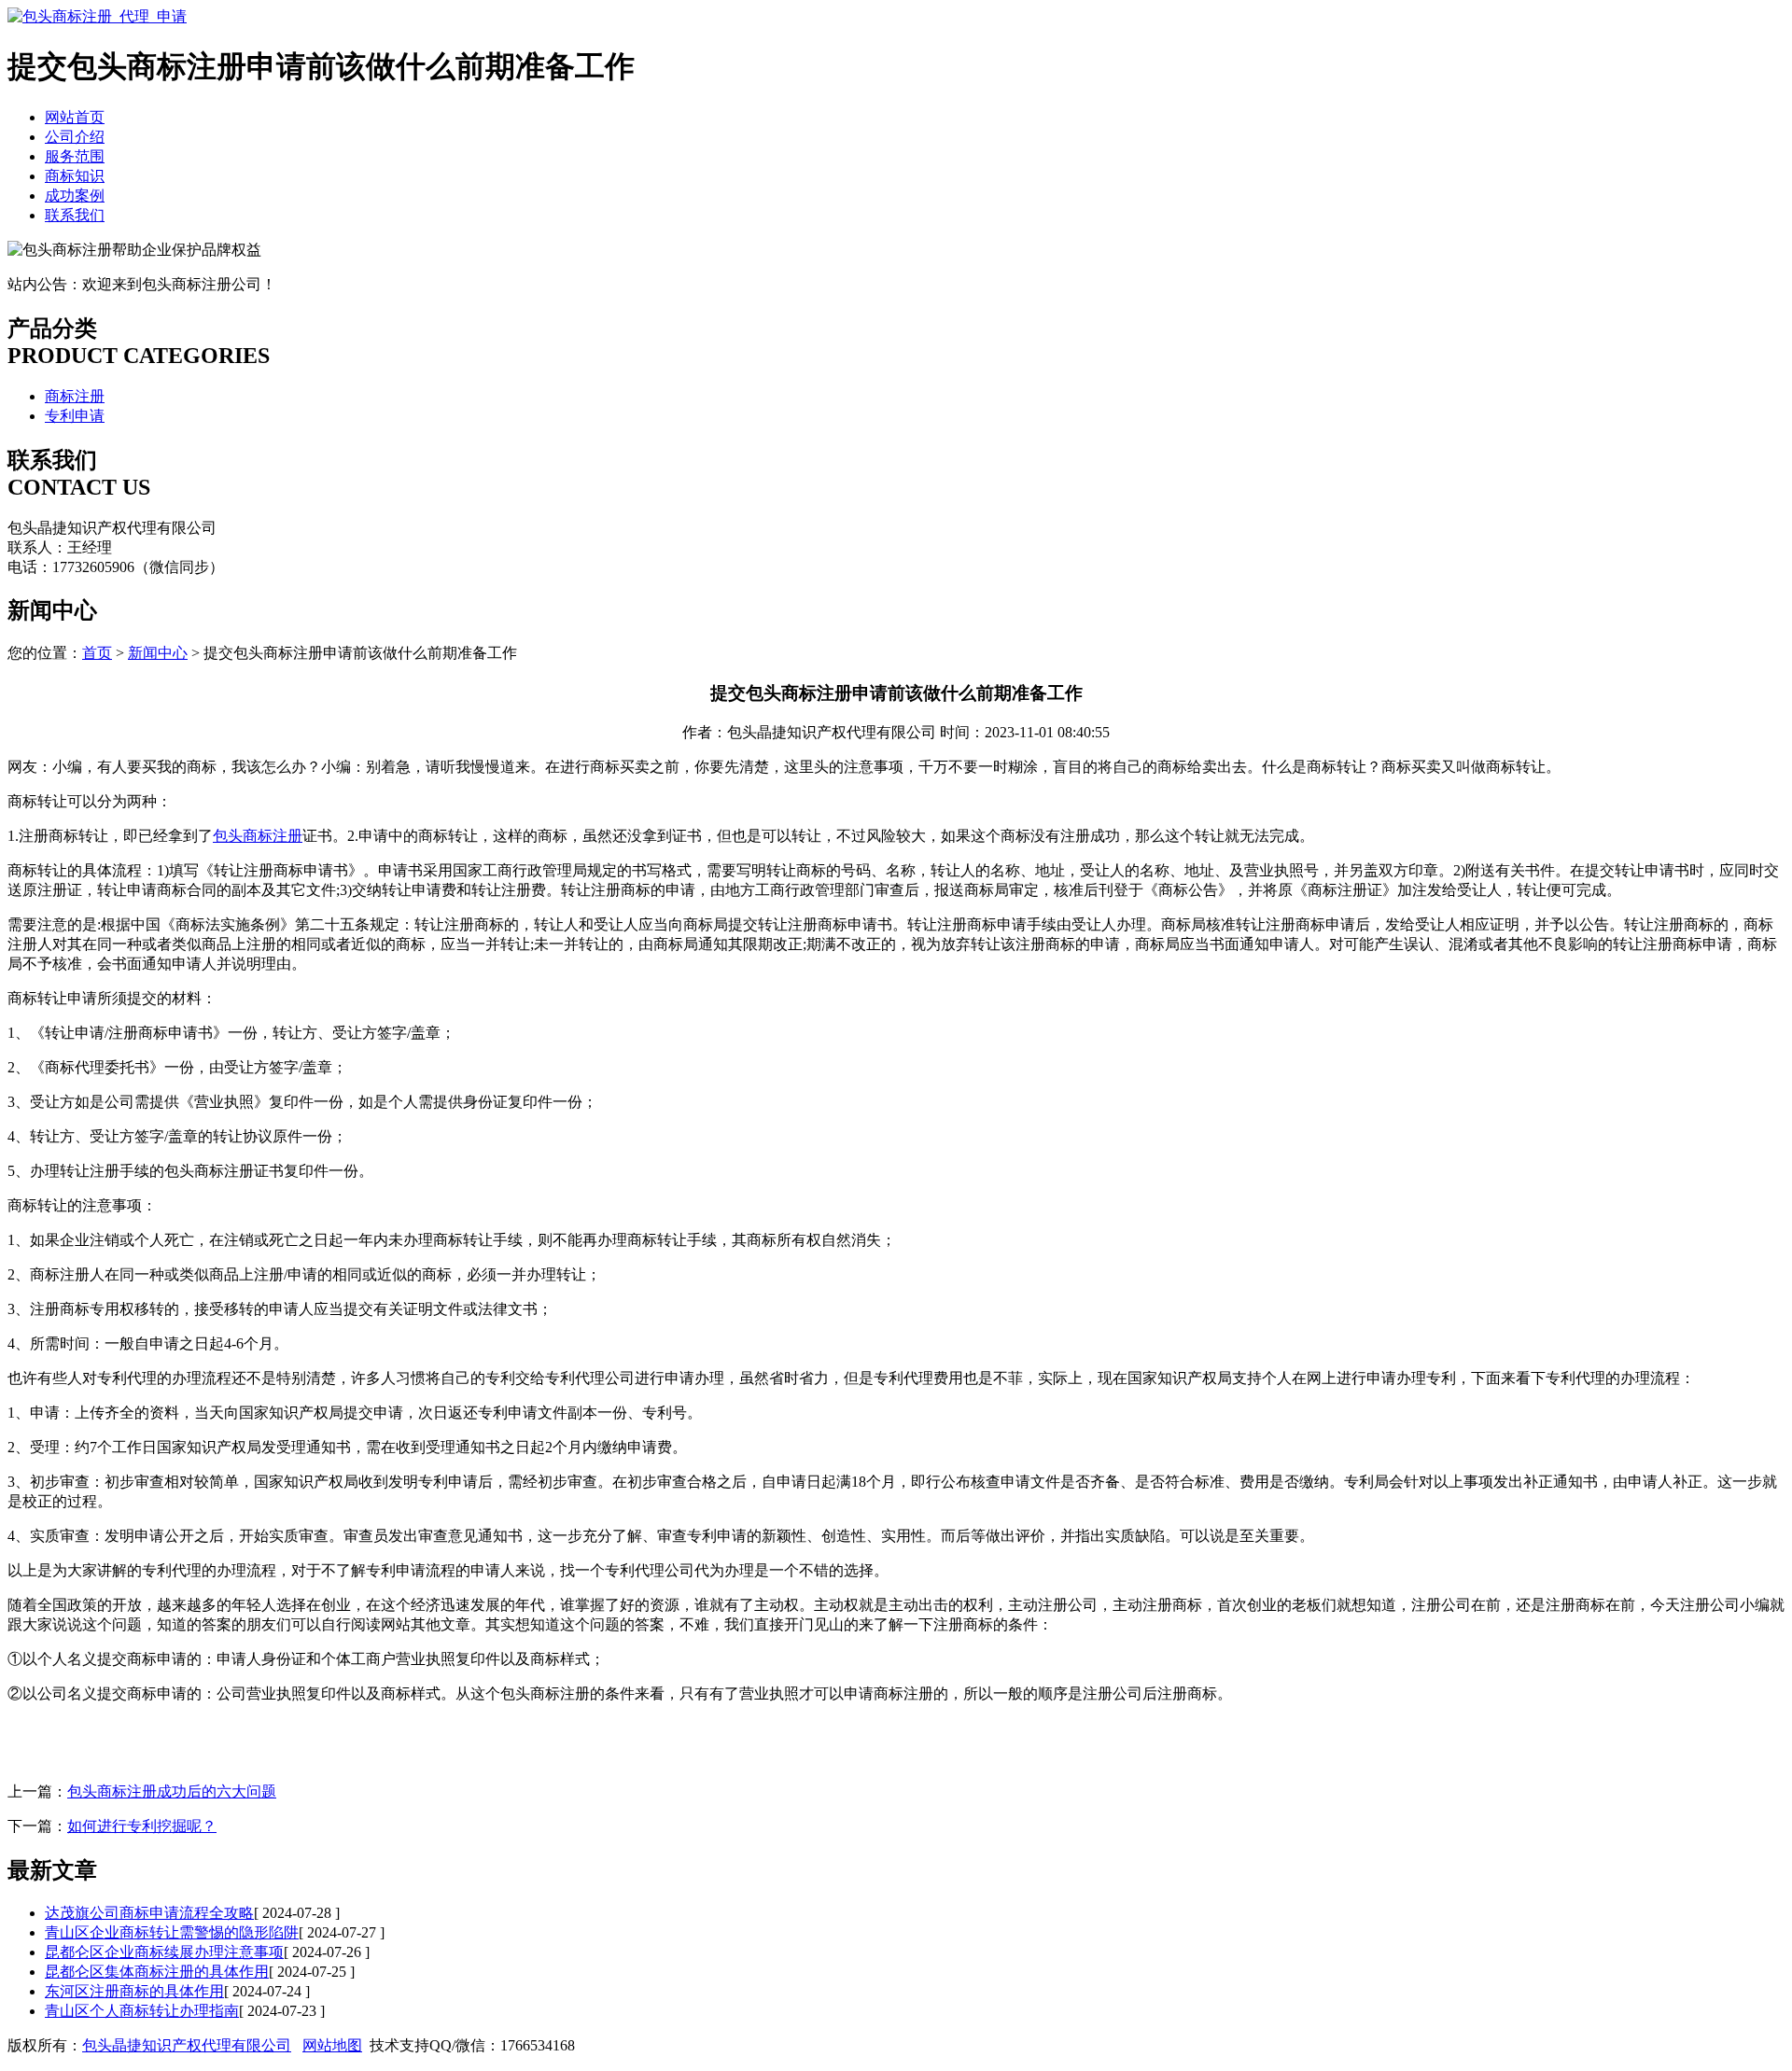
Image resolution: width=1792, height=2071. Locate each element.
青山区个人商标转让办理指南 (142, 2011)
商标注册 (75, 396)
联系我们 (75, 215)
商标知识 (75, 176)
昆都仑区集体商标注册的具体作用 (157, 1972)
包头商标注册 (258, 836)
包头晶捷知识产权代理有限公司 (187, 2045)
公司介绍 (75, 137)
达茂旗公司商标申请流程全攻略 (149, 1913)
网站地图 (332, 2045)
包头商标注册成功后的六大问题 (172, 1791)
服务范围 (75, 156)
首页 (97, 653)
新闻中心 (158, 653)
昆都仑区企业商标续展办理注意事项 (164, 1952)
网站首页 (75, 117)
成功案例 (75, 196)
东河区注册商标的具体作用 (134, 1991)
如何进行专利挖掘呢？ (142, 1826)
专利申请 (75, 416)
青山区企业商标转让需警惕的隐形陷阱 (172, 1932)
